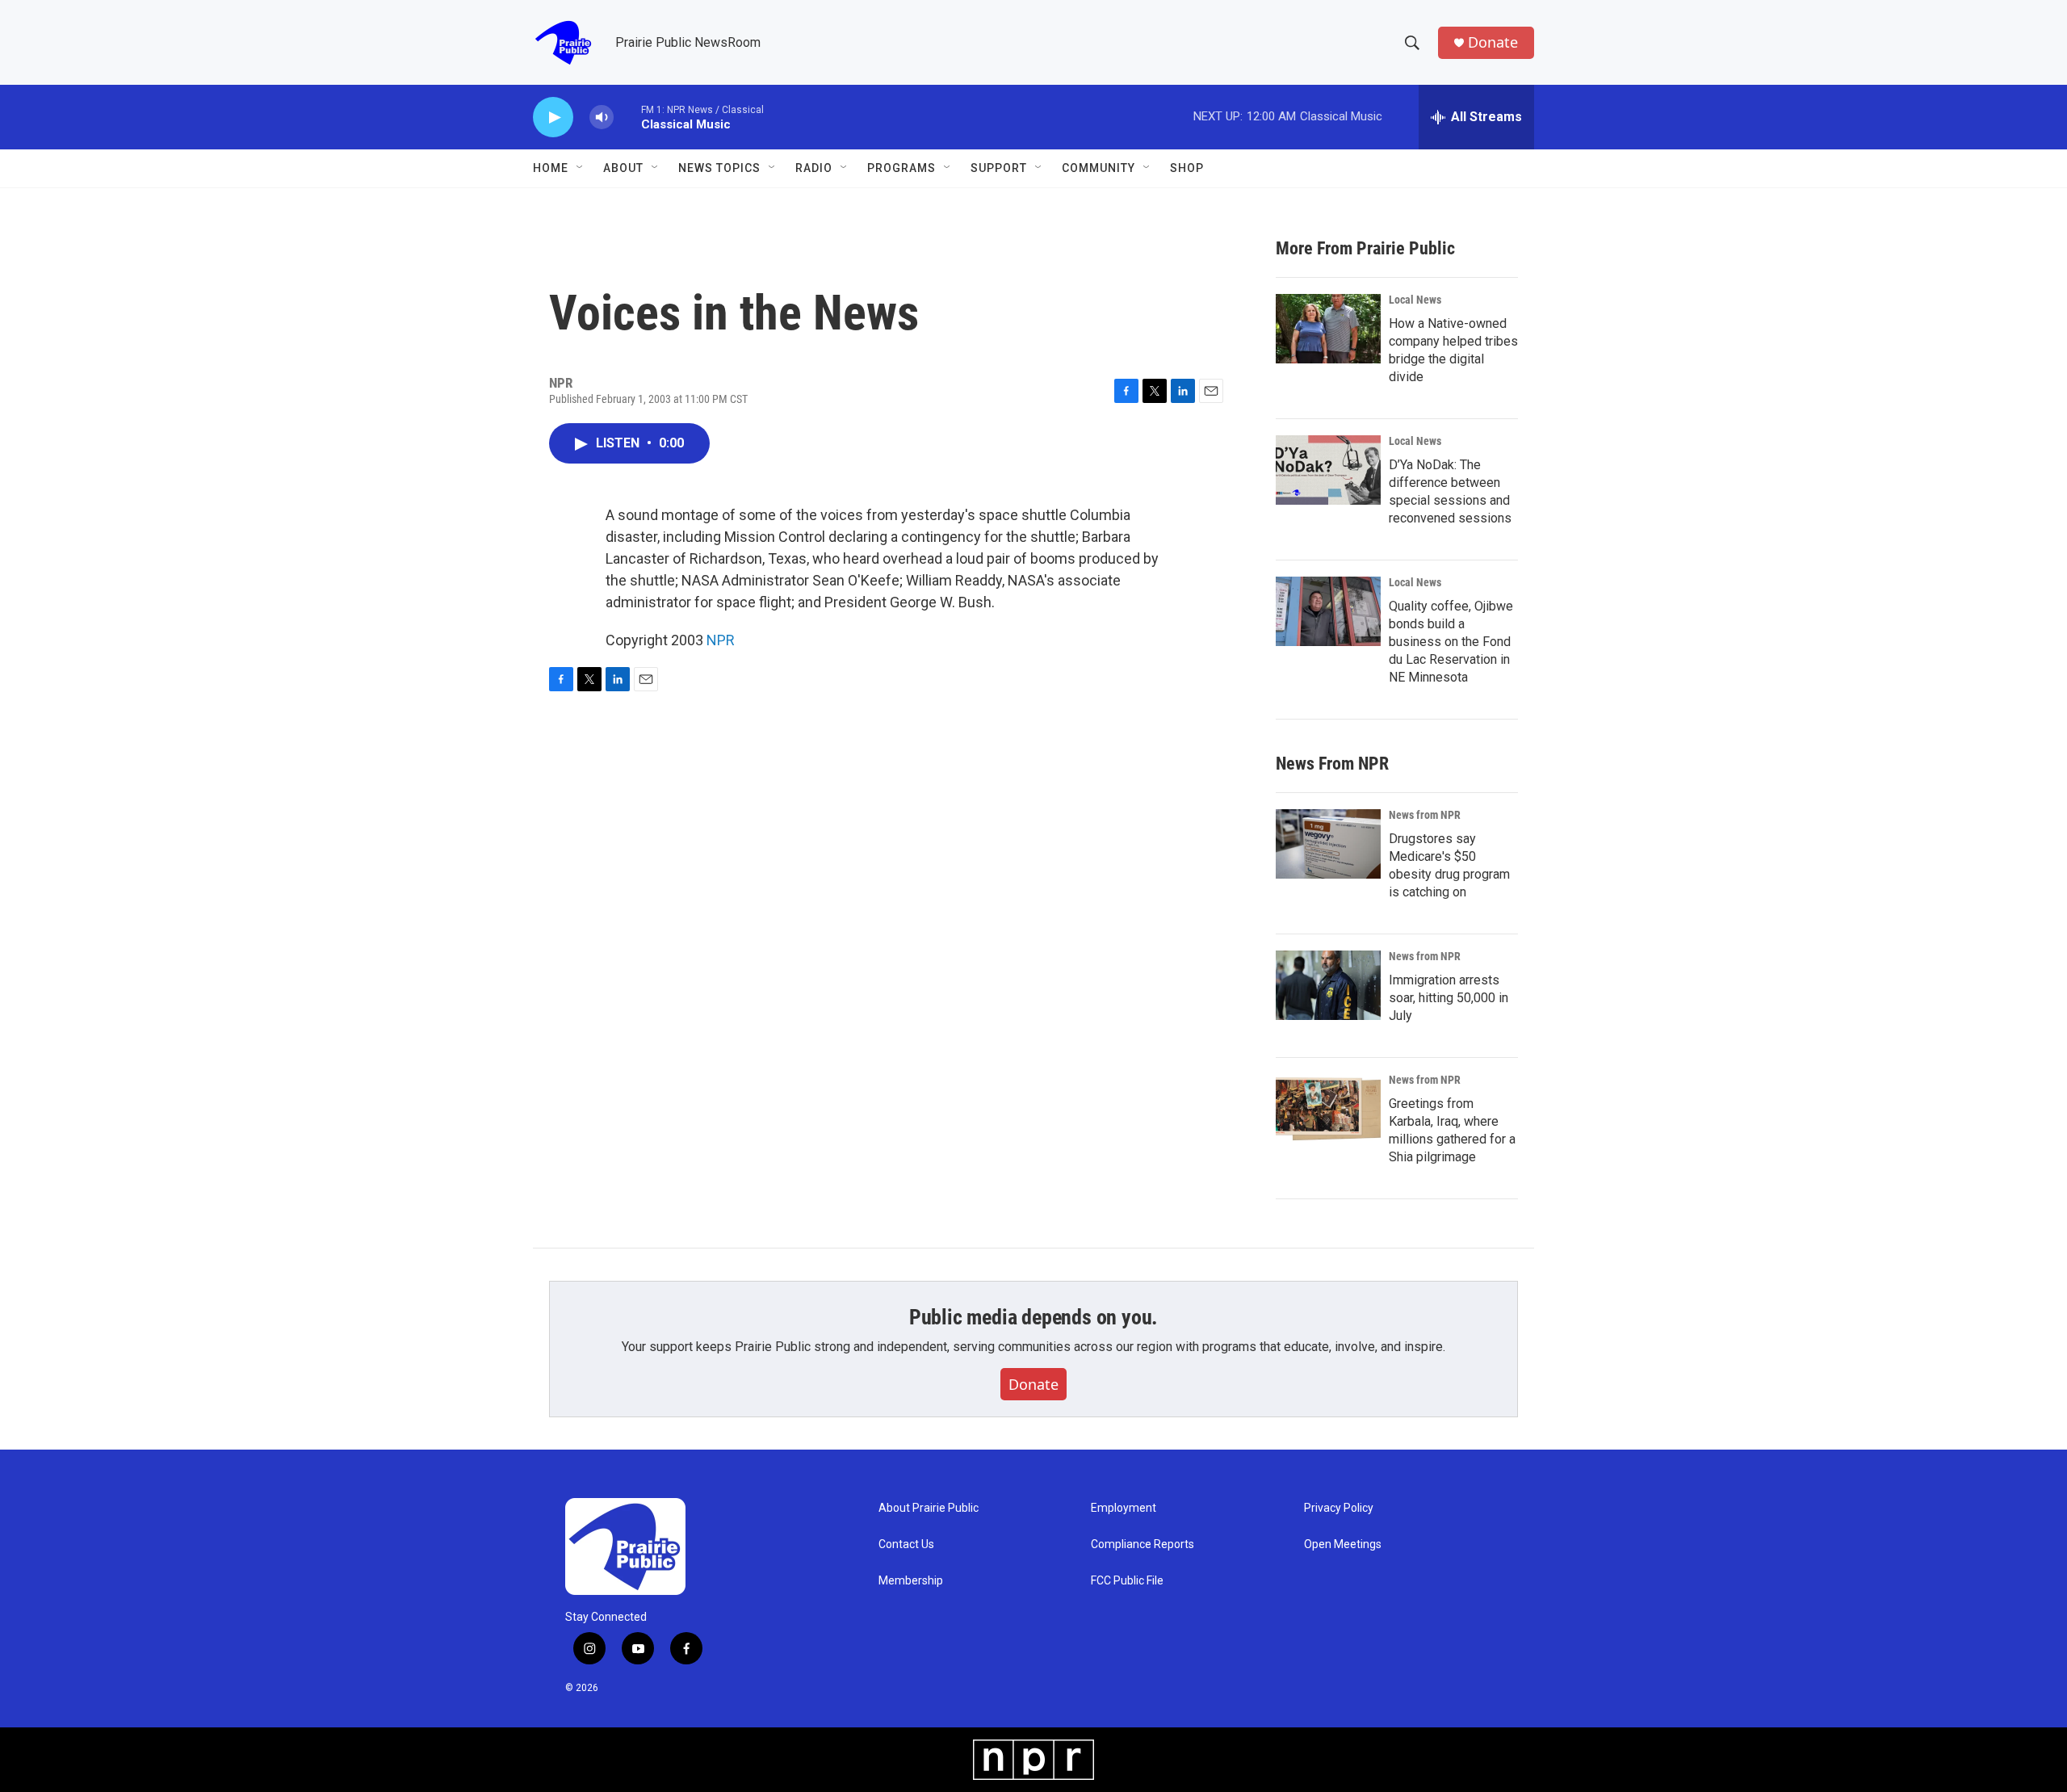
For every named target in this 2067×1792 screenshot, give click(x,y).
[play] (553, 118)
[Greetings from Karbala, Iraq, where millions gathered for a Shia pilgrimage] (1328, 1109)
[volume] (602, 118)
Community (1098, 168)
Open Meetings (1343, 1544)
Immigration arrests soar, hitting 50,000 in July (1449, 998)
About (623, 168)
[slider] (627, 117)
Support (999, 168)
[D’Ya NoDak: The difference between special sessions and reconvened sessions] (1328, 470)
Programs (901, 168)
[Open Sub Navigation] (581, 168)
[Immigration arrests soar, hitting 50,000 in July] (1328, 985)
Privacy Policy (1339, 1508)
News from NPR (1425, 815)
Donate (1493, 42)
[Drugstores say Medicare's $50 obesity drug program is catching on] (1328, 844)
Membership (911, 1581)
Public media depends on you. (1033, 1317)
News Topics (719, 168)
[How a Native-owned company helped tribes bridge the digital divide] (1328, 329)
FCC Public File (1127, 1581)
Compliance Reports (1143, 1544)
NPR (721, 640)
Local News (1415, 300)
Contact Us (906, 1544)
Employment (1124, 1508)
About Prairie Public (929, 1508)
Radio (814, 168)
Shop (1187, 168)
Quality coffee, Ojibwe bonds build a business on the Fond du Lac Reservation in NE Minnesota (1451, 642)
